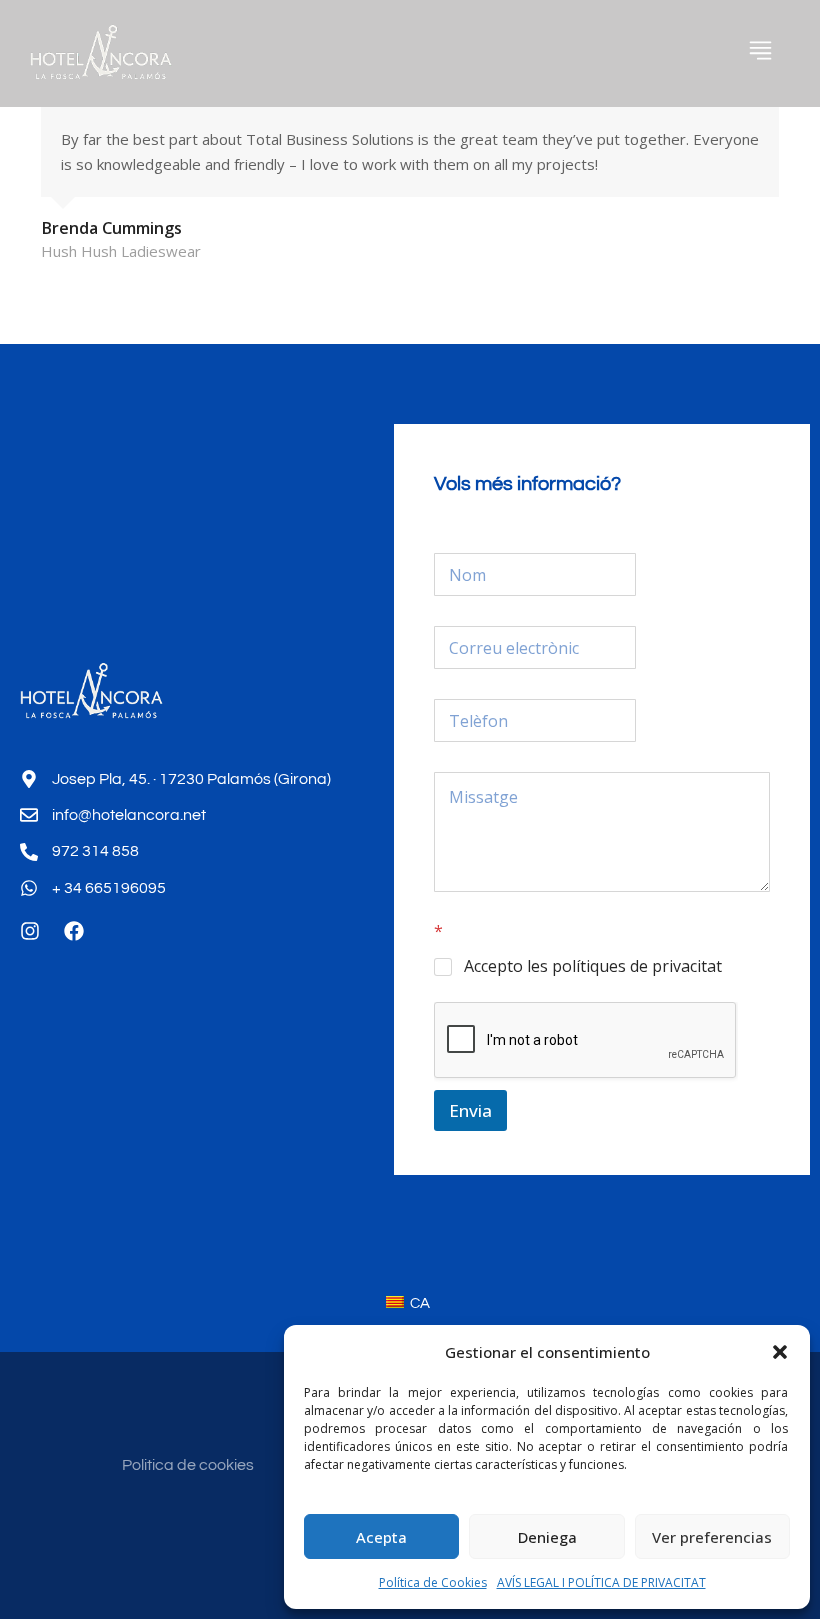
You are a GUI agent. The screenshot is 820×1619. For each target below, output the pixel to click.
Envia (470, 1110)
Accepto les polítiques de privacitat (593, 966)
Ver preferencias (712, 1537)
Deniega (547, 1537)
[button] (780, 1352)
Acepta (381, 1537)
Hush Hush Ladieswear (121, 251)
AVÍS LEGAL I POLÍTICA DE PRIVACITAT (601, 1582)
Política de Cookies (433, 1582)
